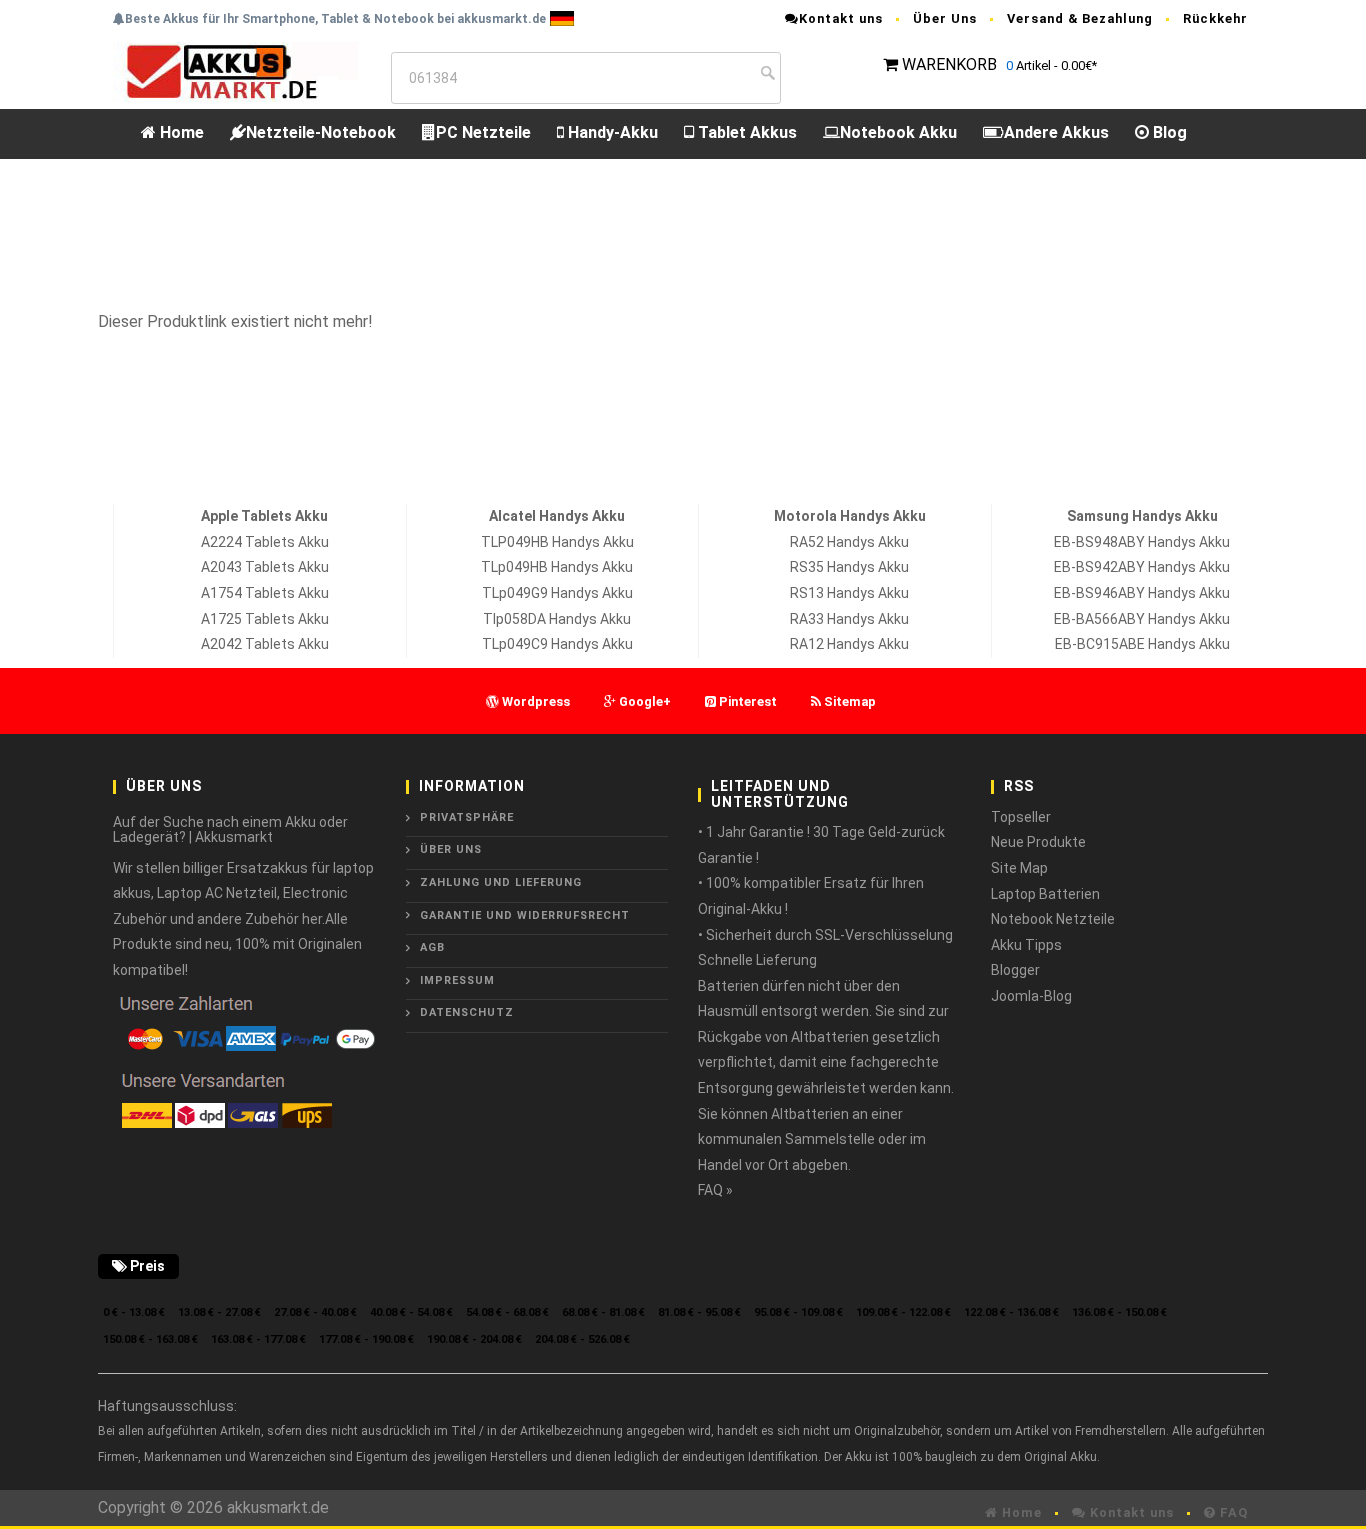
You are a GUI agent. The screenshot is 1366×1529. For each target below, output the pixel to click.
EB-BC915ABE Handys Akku (1142, 644)
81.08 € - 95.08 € (699, 1312)
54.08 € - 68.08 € (507, 1312)
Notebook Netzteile (1053, 919)
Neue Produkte (1038, 842)
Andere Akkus (1056, 132)
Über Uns (945, 18)
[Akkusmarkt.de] (235, 70)
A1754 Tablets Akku (265, 593)
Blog (1168, 132)
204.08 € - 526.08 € (582, 1339)
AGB (432, 947)
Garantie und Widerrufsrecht (525, 915)
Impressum (457, 980)
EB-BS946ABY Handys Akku (1142, 593)
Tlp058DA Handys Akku (557, 619)
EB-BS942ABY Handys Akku (1142, 567)
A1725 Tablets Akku (265, 619)
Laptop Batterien (1045, 894)
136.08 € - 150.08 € (1119, 1312)
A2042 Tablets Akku (265, 644)
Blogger (1015, 970)
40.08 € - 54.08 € (411, 1312)
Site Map (1019, 868)
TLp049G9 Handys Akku (557, 593)
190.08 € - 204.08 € (474, 1339)
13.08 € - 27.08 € (219, 1312)
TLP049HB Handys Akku (557, 542)
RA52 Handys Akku (849, 542)
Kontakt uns (841, 18)
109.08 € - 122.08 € (903, 1312)
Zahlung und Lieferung (501, 882)
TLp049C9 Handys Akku (557, 644)
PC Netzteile (483, 132)
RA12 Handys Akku (849, 644)
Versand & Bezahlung (1080, 18)
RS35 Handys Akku (849, 567)
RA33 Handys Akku (849, 619)
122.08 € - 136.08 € (1011, 1312)
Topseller (1021, 817)
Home (180, 132)
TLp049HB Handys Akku (557, 567)
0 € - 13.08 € (134, 1312)
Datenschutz (467, 1012)
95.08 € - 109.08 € (798, 1312)
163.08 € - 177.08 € (258, 1339)
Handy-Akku (611, 132)
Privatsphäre (467, 817)
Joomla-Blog (1031, 996)
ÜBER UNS (451, 849)
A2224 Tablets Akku (265, 542)
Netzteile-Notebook (321, 132)
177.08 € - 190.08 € (366, 1339)
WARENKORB (949, 64)
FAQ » (715, 1190)
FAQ (1232, 1512)
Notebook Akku (898, 132)
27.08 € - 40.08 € (315, 1312)
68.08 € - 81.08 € (603, 1312)
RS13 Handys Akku (849, 593)
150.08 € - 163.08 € (150, 1339)
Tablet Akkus (745, 132)
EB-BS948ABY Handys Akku (1142, 542)
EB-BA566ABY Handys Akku (1142, 619)
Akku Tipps (1026, 945)
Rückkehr (1215, 18)
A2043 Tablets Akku (265, 567)
